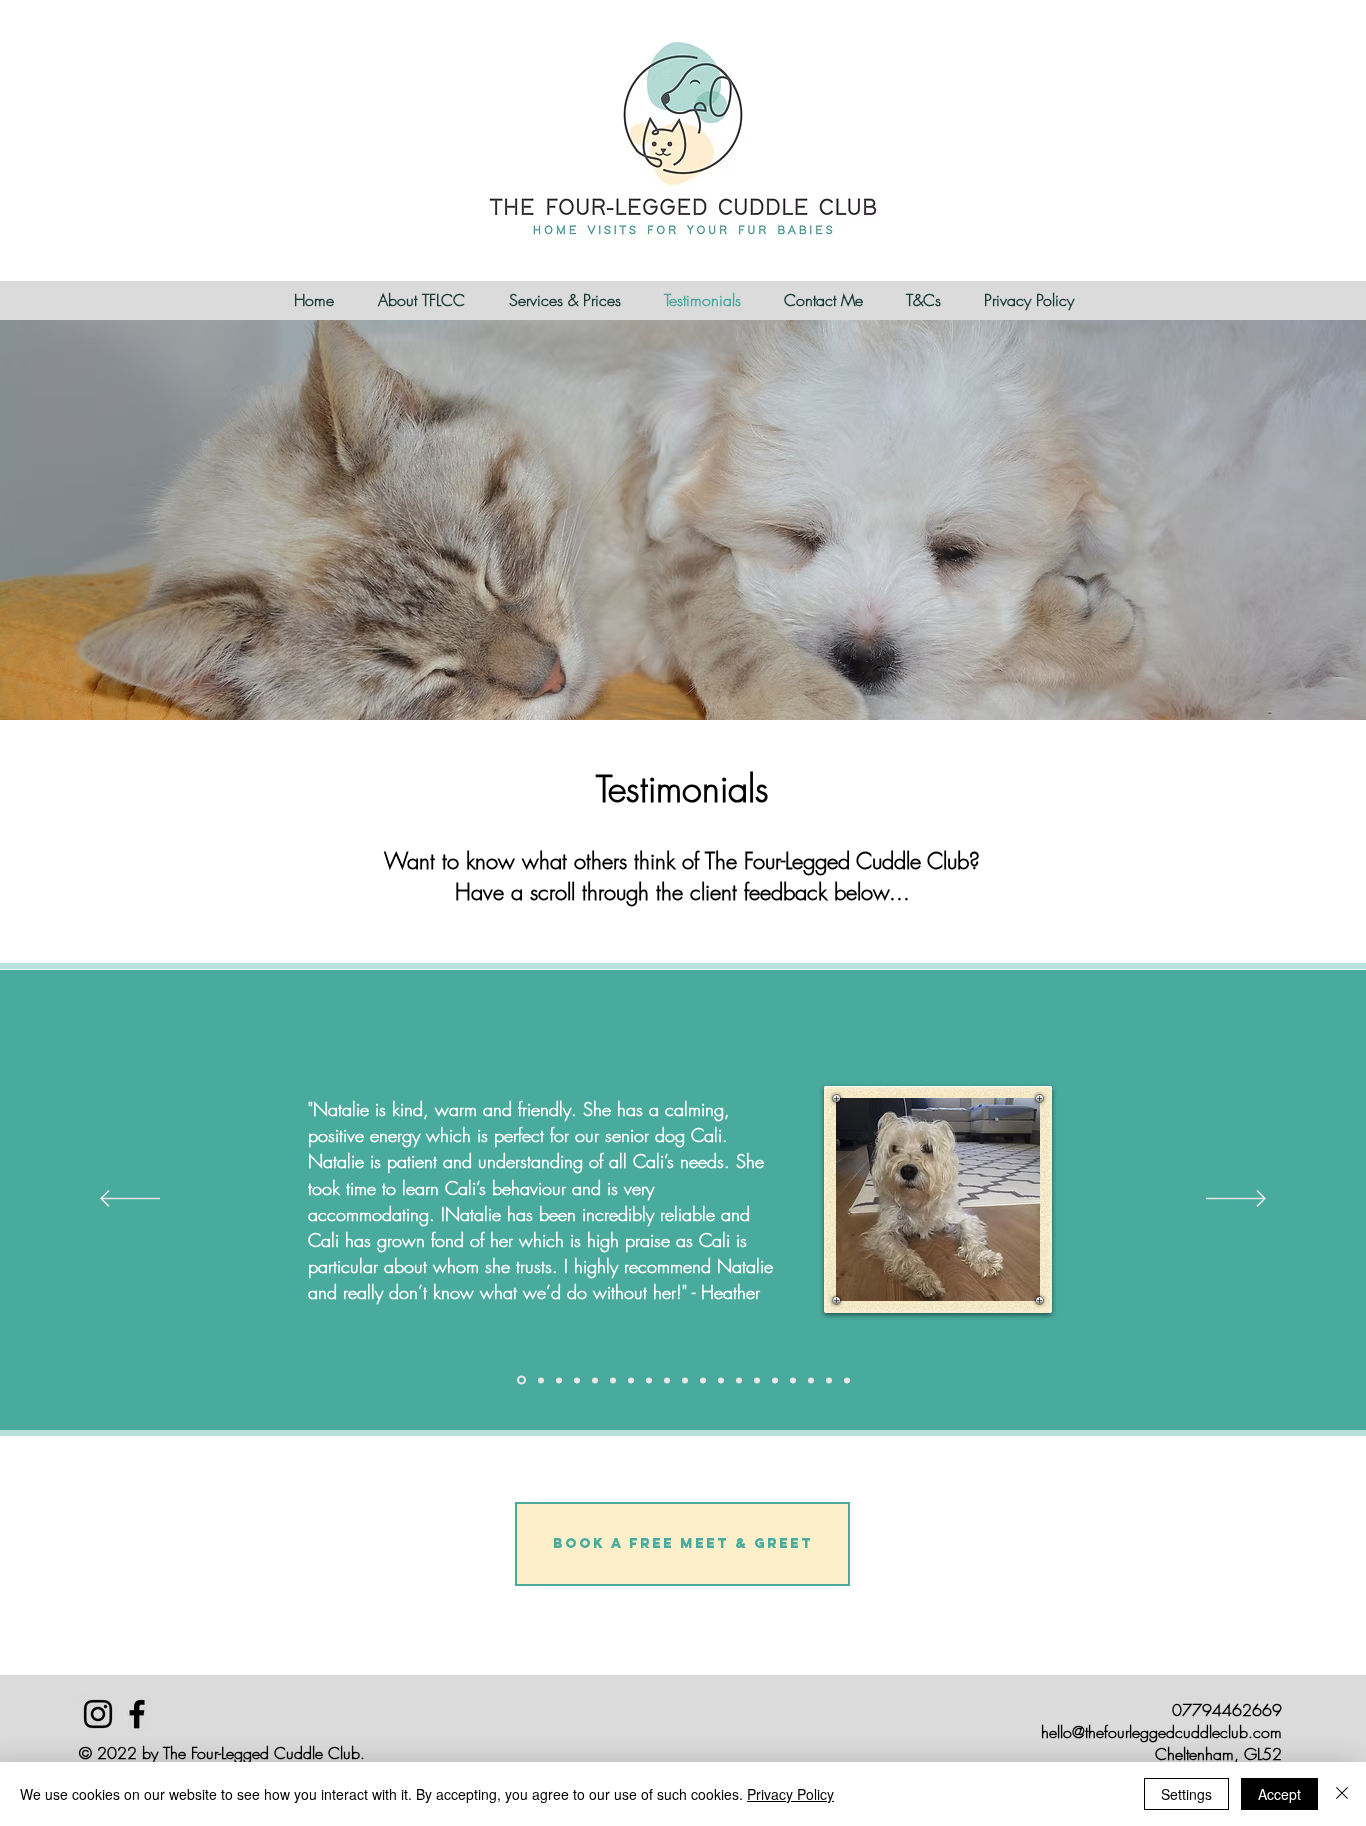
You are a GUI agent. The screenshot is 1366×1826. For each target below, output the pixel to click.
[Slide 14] (757, 1380)
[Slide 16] (793, 1380)
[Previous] (130, 1200)
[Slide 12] (721, 1380)
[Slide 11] (703, 1380)
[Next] (1236, 1200)
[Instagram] (98, 1714)
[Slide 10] (685, 1380)
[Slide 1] (521, 1380)
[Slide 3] (559, 1380)
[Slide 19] (847, 1380)
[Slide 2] (541, 1380)
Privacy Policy (790, 1794)
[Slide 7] (631, 1380)
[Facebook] (137, 1714)
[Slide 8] (649, 1380)
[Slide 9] (667, 1380)
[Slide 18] (829, 1380)
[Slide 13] (739, 1380)
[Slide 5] (595, 1380)
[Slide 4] (577, 1380)
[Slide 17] (811, 1380)
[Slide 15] (775, 1380)
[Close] (1342, 1794)
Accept (1279, 1794)
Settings (1186, 1794)
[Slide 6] (613, 1380)
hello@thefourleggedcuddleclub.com (1161, 1732)
